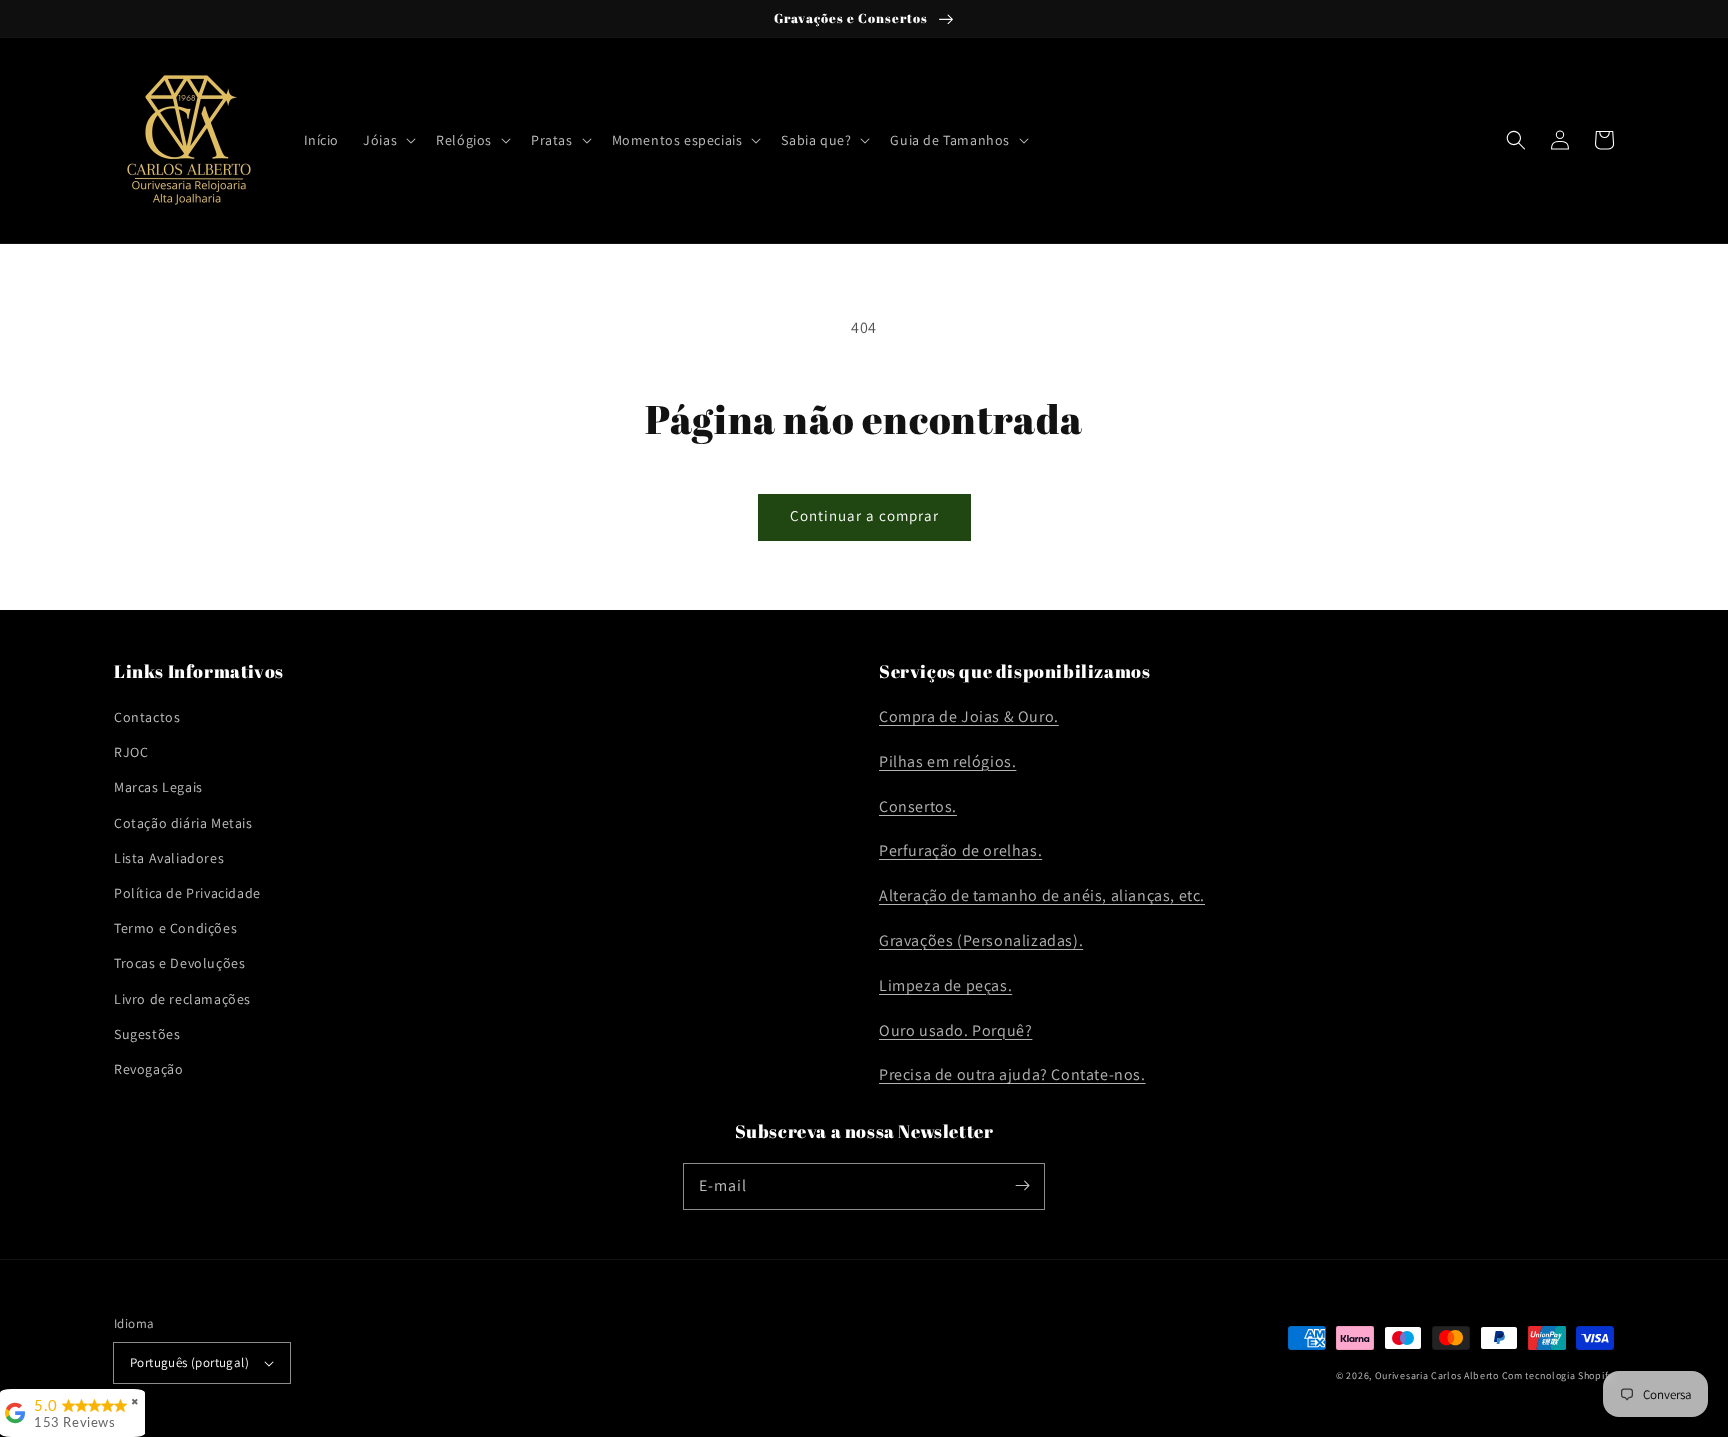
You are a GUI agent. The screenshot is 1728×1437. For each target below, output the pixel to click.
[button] (387, 140)
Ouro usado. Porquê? (955, 1030)
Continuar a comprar (864, 515)
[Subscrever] (1022, 1186)
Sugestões (147, 1034)
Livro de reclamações (182, 999)
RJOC (131, 752)
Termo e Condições (175, 928)
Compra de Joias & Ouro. (969, 716)
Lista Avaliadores (169, 858)
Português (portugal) (189, 1362)
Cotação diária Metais (183, 823)
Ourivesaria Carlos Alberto (1437, 1375)
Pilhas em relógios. (947, 761)
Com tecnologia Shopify (1558, 1375)
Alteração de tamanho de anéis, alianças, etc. (1042, 895)
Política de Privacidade (187, 893)
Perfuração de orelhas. (960, 850)
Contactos (147, 717)
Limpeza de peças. (945, 985)
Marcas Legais (158, 787)
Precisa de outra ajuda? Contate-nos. (1012, 1074)
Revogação (148, 1069)
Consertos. (918, 806)
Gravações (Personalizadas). (981, 940)
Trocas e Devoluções (179, 963)
